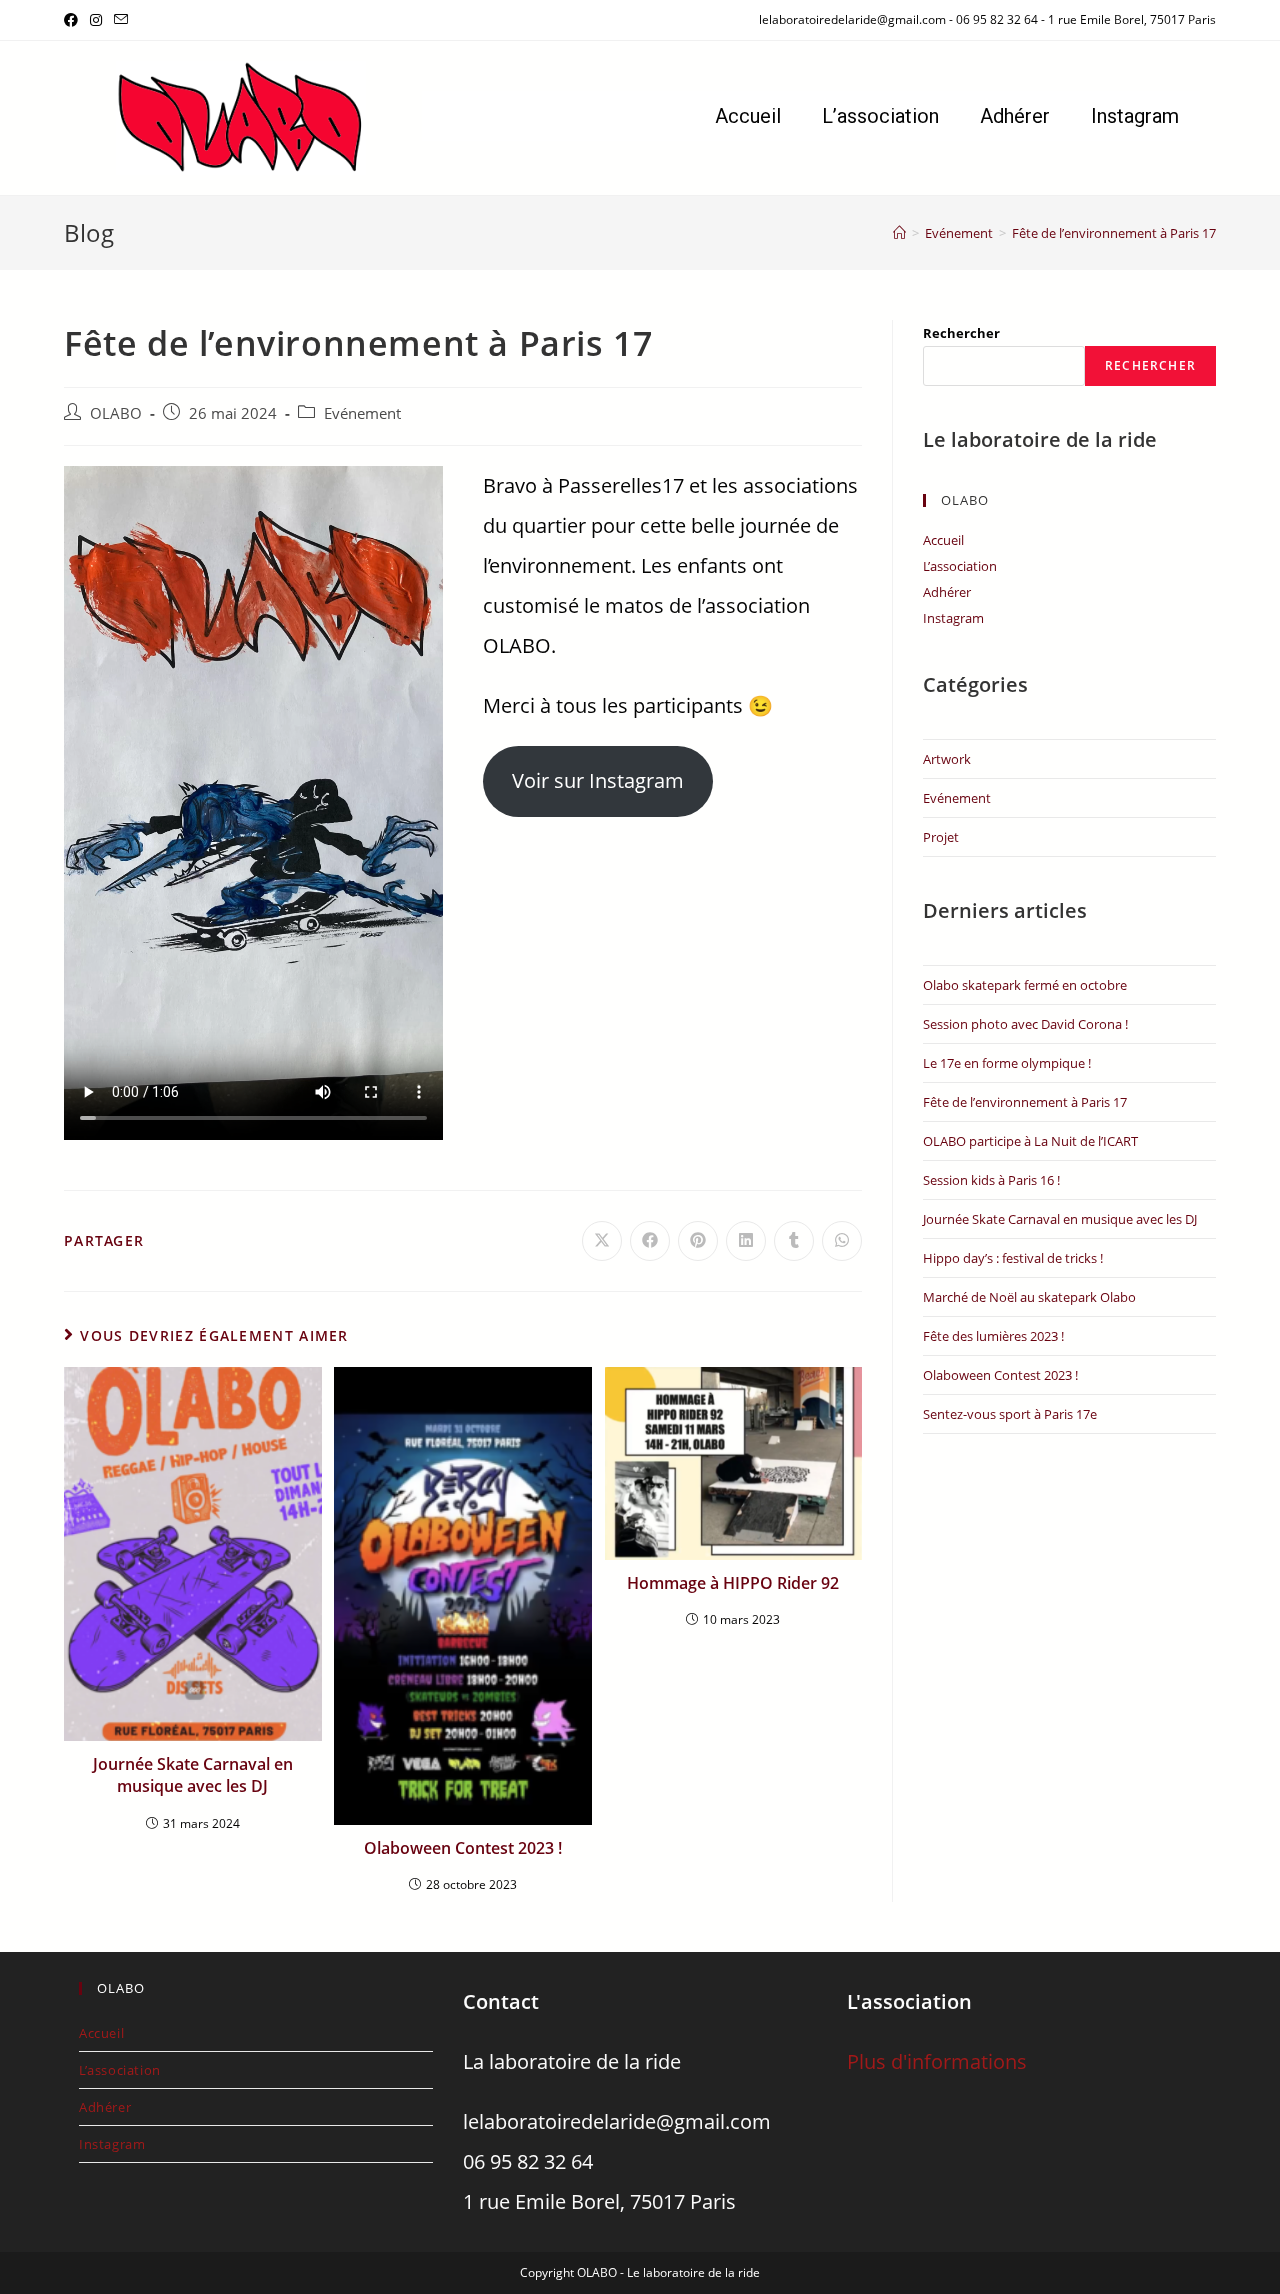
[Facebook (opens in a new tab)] (74, 20)
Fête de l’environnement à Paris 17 (1114, 233)
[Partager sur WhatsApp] (842, 1241)
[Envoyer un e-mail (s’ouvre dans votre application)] (121, 20)
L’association (880, 116)
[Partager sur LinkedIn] (746, 1241)
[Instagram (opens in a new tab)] (96, 20)
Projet (941, 837)
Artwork (947, 759)
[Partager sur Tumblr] (794, 1241)
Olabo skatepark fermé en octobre (1025, 985)
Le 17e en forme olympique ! (1007, 1063)
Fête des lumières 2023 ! (993, 1336)
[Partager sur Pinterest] (698, 1241)
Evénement (362, 413)
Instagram (1135, 116)
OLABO (116, 413)
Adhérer (1015, 116)
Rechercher (961, 333)
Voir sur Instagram (598, 780)
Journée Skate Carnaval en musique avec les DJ (193, 1775)
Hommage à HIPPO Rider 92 (733, 1583)
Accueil (748, 116)
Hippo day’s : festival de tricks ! (1013, 1258)
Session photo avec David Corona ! (1025, 1024)
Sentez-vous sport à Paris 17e (1010, 1414)
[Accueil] (899, 233)
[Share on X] (602, 1241)
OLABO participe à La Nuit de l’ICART (1030, 1141)
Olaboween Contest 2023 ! (463, 1848)
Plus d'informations (937, 2061)
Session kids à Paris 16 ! (991, 1180)
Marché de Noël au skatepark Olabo (1029, 1297)
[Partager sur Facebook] (650, 1241)
